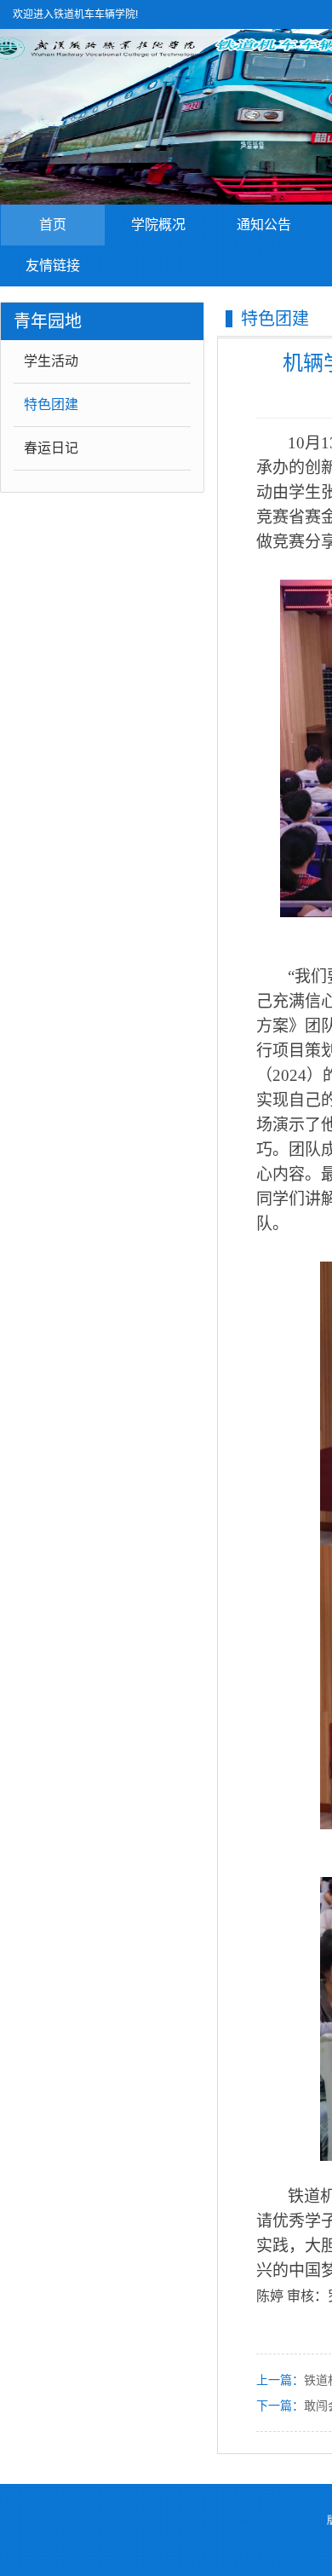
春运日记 (51, 448)
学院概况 (158, 225)
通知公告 (264, 225)
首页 (53, 225)
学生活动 (51, 361)
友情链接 (53, 266)
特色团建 (51, 404)
